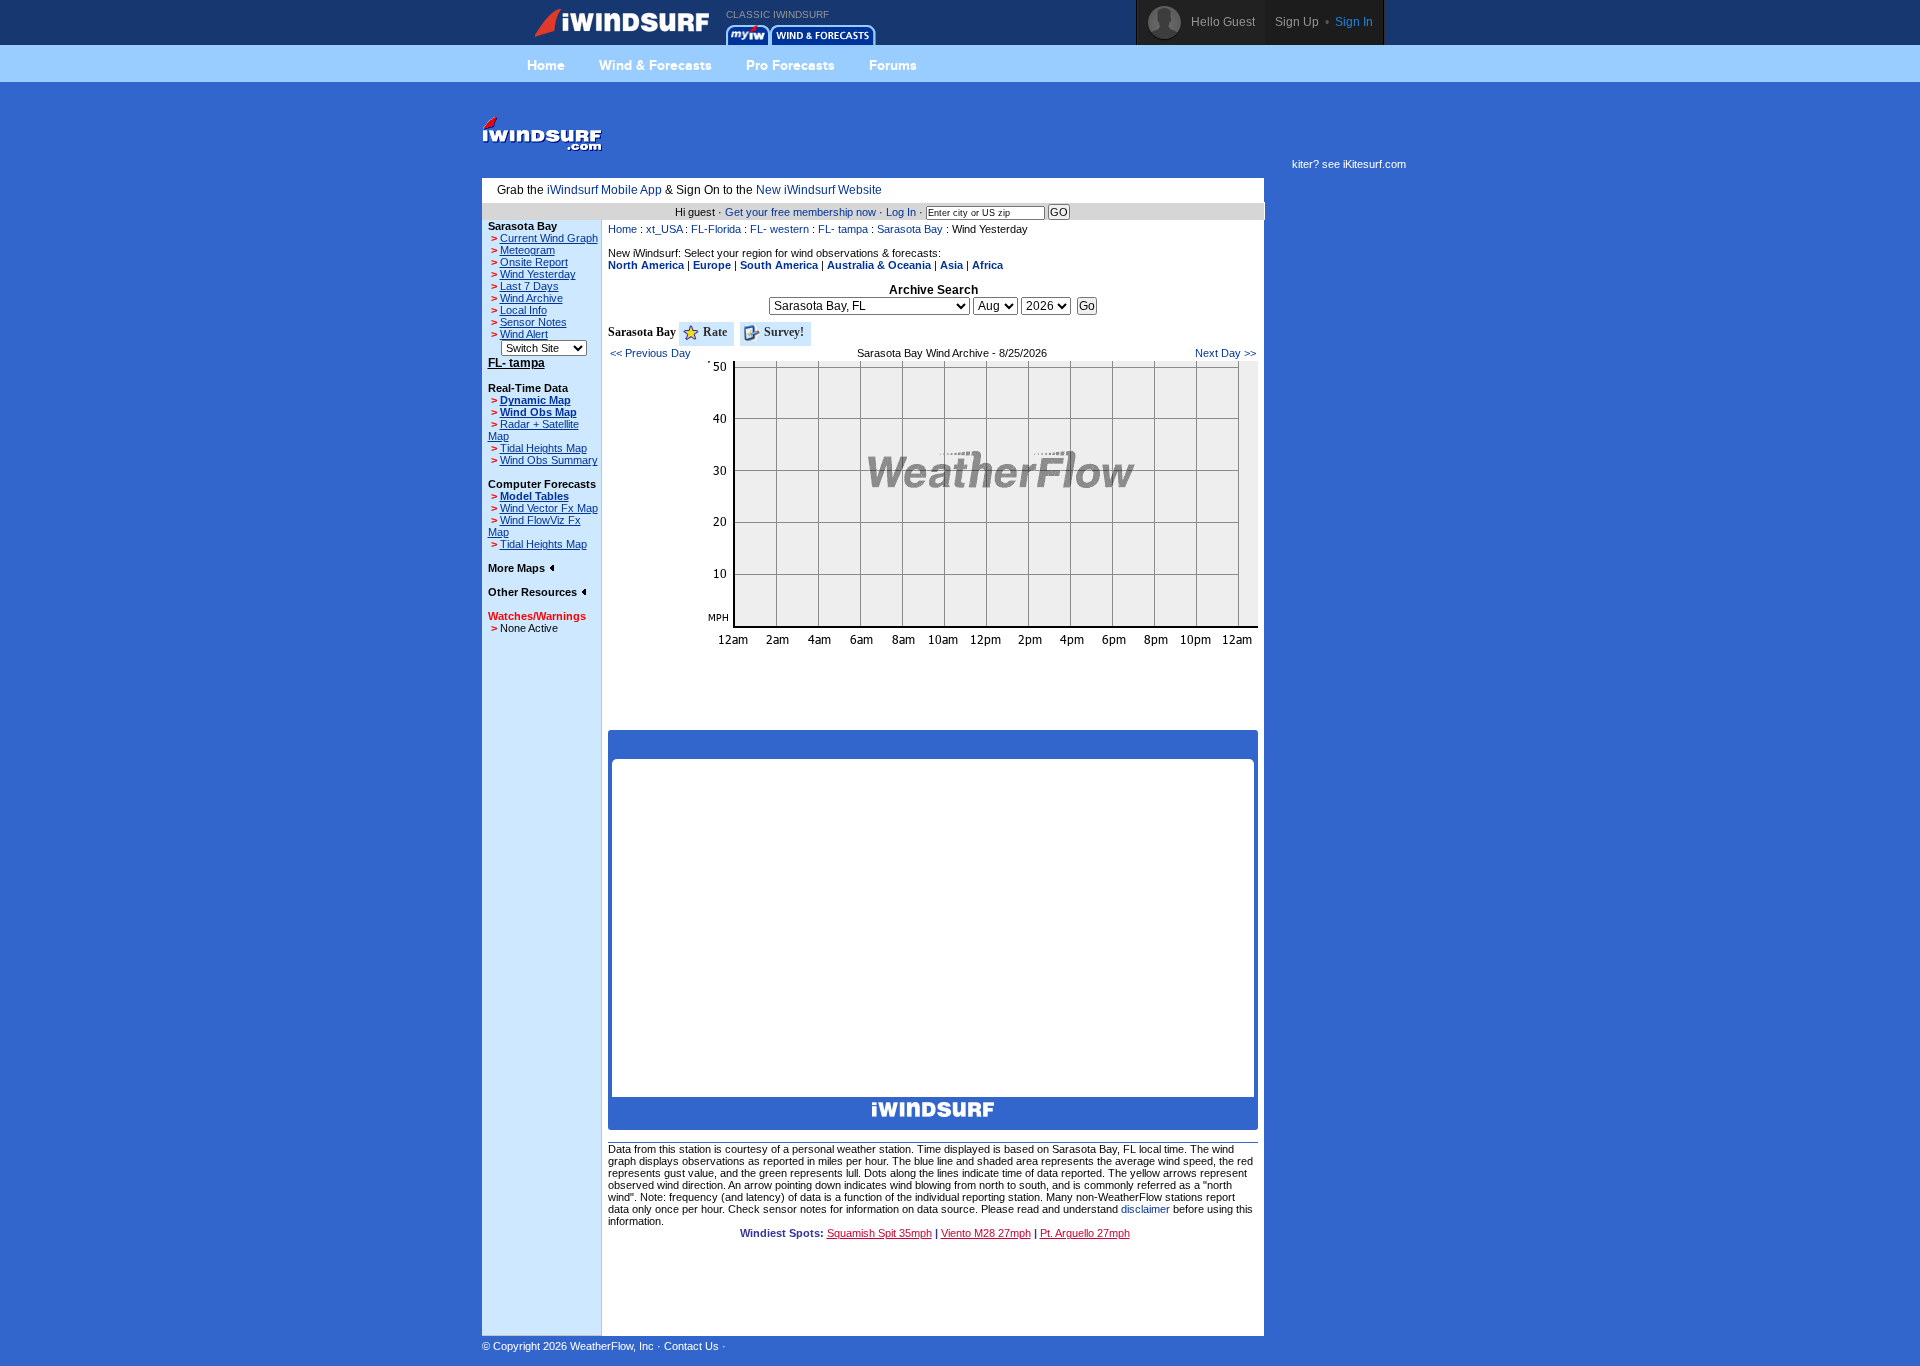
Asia (951, 265)
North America (646, 265)
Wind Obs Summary (549, 460)
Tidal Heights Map (543, 448)
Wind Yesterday (538, 274)
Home (546, 65)
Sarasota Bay (910, 229)
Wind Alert (524, 334)
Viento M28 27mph (986, 1233)
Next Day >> (1225, 353)
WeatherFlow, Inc (612, 1346)
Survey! (782, 332)
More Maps (518, 568)
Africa (987, 265)
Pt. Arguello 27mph (1085, 1233)
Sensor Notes (533, 322)
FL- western (779, 229)
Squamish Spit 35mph (879, 1233)
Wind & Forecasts (655, 65)
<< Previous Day (650, 353)
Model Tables (534, 496)
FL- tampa (843, 229)
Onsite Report (534, 262)
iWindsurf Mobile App (604, 190)
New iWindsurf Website (819, 190)
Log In (901, 212)
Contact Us (691, 1346)
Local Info (523, 310)
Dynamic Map (535, 400)
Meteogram (527, 250)
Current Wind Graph (549, 238)
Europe (712, 265)
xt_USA (664, 229)
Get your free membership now (800, 212)
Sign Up (1297, 22)
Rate (713, 332)
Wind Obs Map (538, 412)
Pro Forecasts (790, 65)
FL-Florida (716, 229)
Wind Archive (531, 298)
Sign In (1354, 22)
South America (779, 265)
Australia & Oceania (879, 265)
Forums (893, 65)
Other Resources (534, 592)
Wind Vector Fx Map (549, 508)
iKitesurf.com (1374, 164)
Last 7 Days (529, 286)
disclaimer (1145, 1209)
